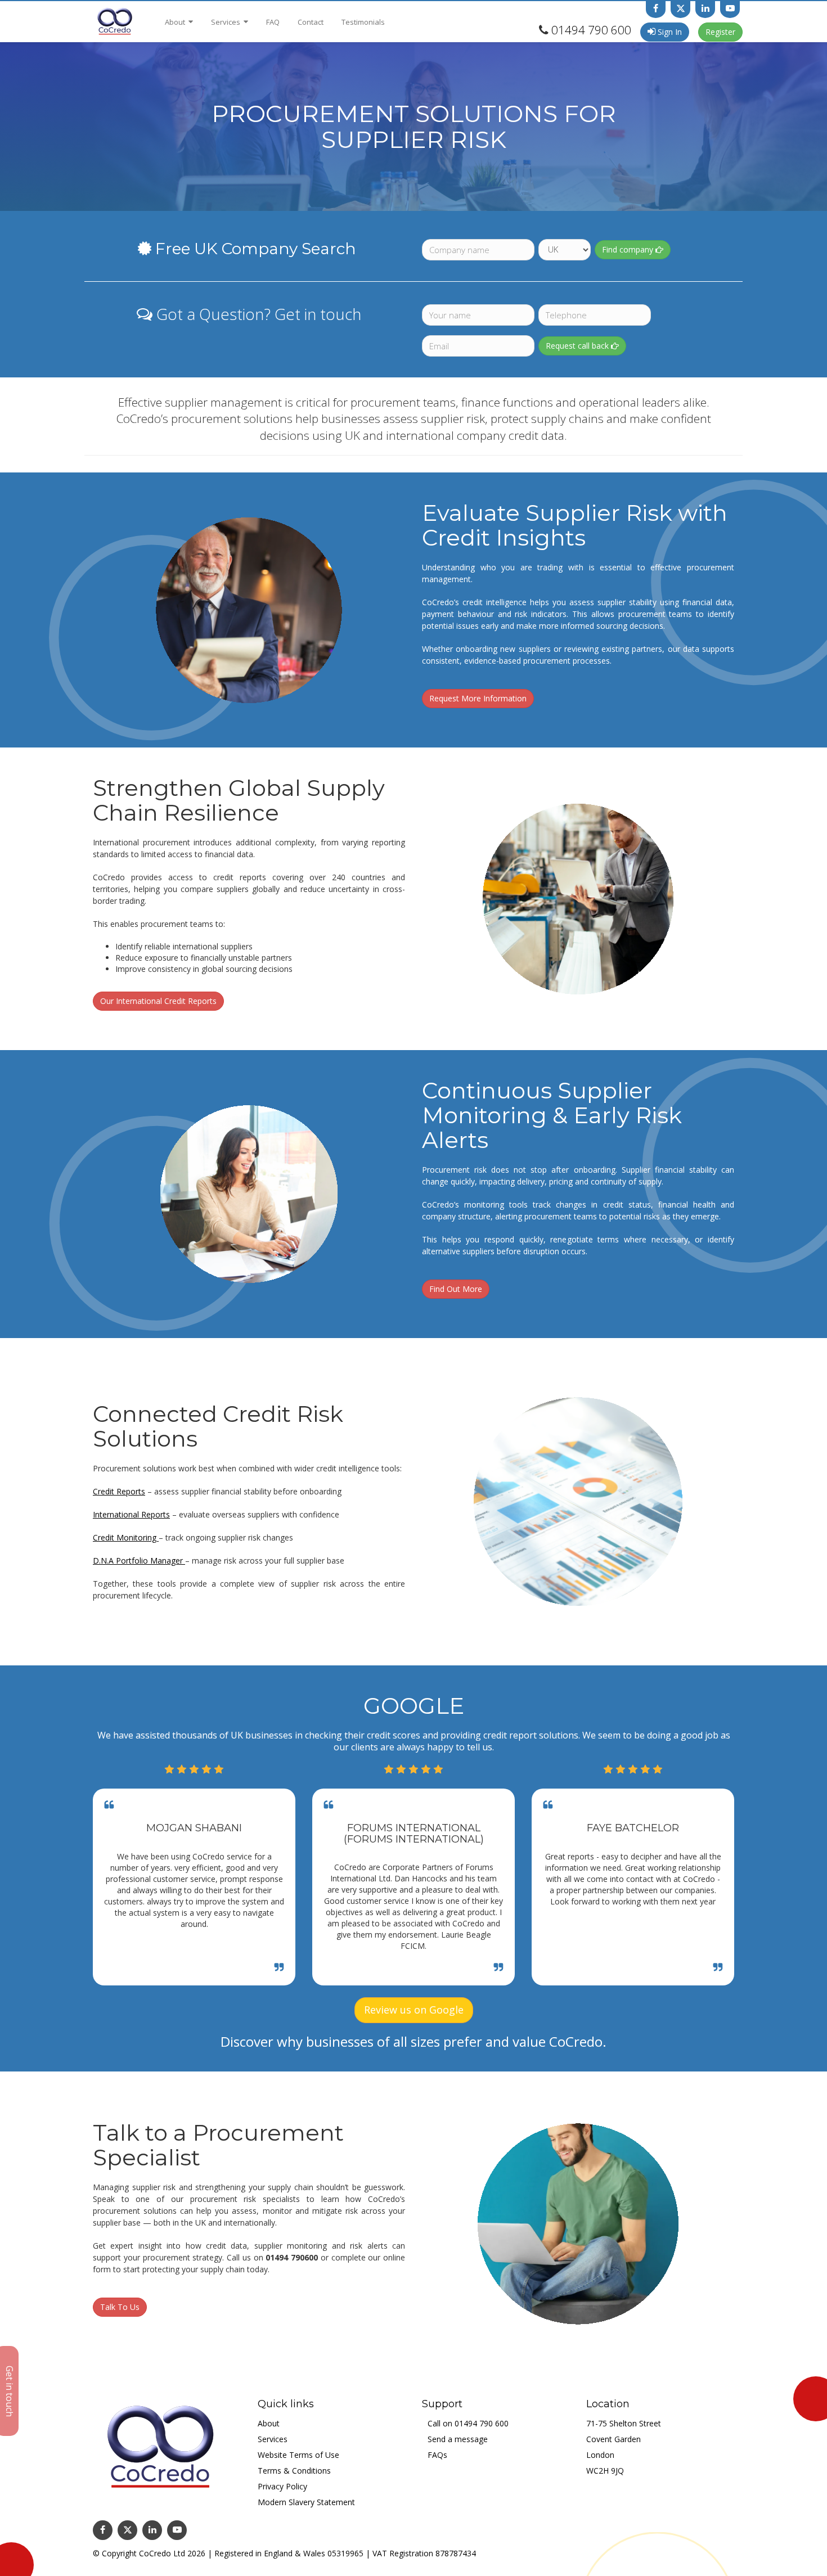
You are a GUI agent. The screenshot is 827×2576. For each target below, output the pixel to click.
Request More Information (478, 698)
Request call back (578, 346)
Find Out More (456, 1289)
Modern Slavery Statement (306, 2502)
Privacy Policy (282, 2486)
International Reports (131, 1514)
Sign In (669, 32)
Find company (629, 249)
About (176, 22)
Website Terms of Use (298, 2455)
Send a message (458, 2439)
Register (720, 32)
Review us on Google (414, 2010)
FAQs (437, 2455)
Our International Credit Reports (158, 1001)
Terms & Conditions (294, 2471)
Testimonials (363, 22)
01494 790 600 (591, 30)
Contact (311, 22)
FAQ (273, 22)
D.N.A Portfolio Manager (139, 1561)
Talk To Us (120, 2307)
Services (226, 22)
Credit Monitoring (126, 1537)
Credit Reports (119, 1491)
